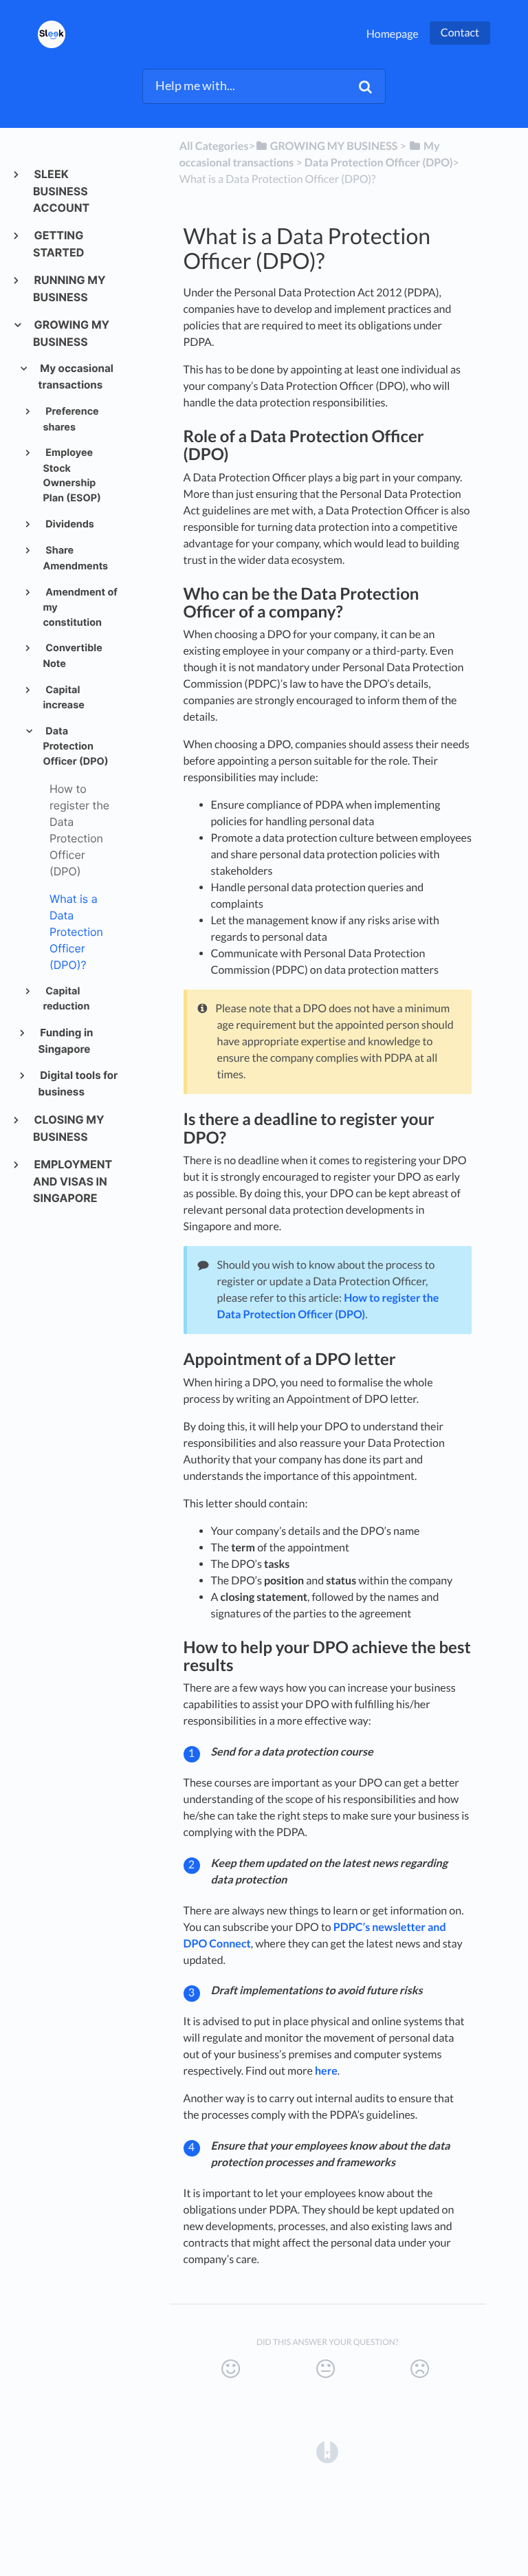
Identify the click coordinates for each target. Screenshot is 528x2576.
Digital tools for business (78, 1083)
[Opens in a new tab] (327, 2451)
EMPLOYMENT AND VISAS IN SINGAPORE (73, 1181)
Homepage (393, 34)
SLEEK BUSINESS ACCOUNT (61, 191)
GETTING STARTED (58, 244)
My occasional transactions (76, 376)
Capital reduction (66, 999)
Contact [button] (460, 33)
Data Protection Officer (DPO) (75, 746)
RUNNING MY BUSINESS (69, 288)
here (326, 2071)
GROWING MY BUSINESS (71, 333)
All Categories (214, 146)
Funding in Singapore (66, 1041)
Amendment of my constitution (80, 608)
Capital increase (63, 698)
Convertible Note (72, 656)
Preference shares (70, 419)
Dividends (69, 524)
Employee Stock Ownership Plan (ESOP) (71, 476)
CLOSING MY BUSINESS (69, 1128)
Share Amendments (75, 558)
